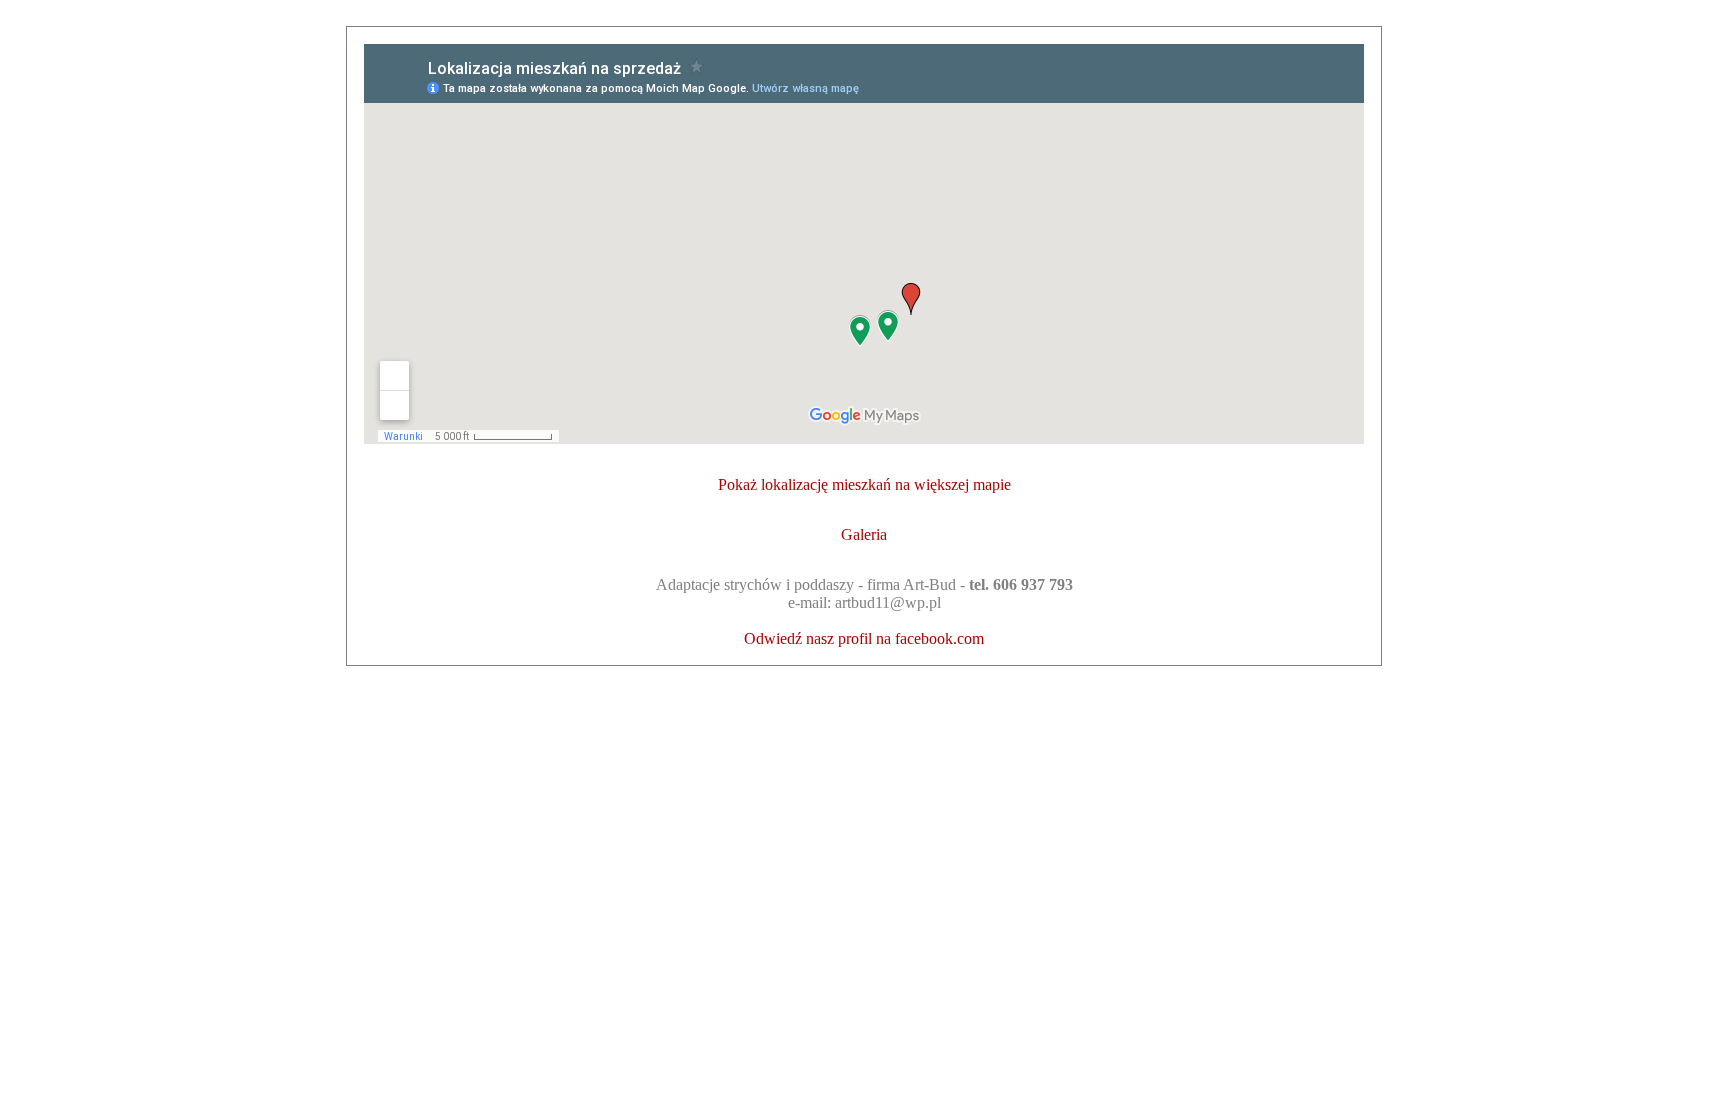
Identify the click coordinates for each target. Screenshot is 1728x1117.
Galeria (864, 534)
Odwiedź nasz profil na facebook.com (864, 638)
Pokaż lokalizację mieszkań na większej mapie (864, 484)
